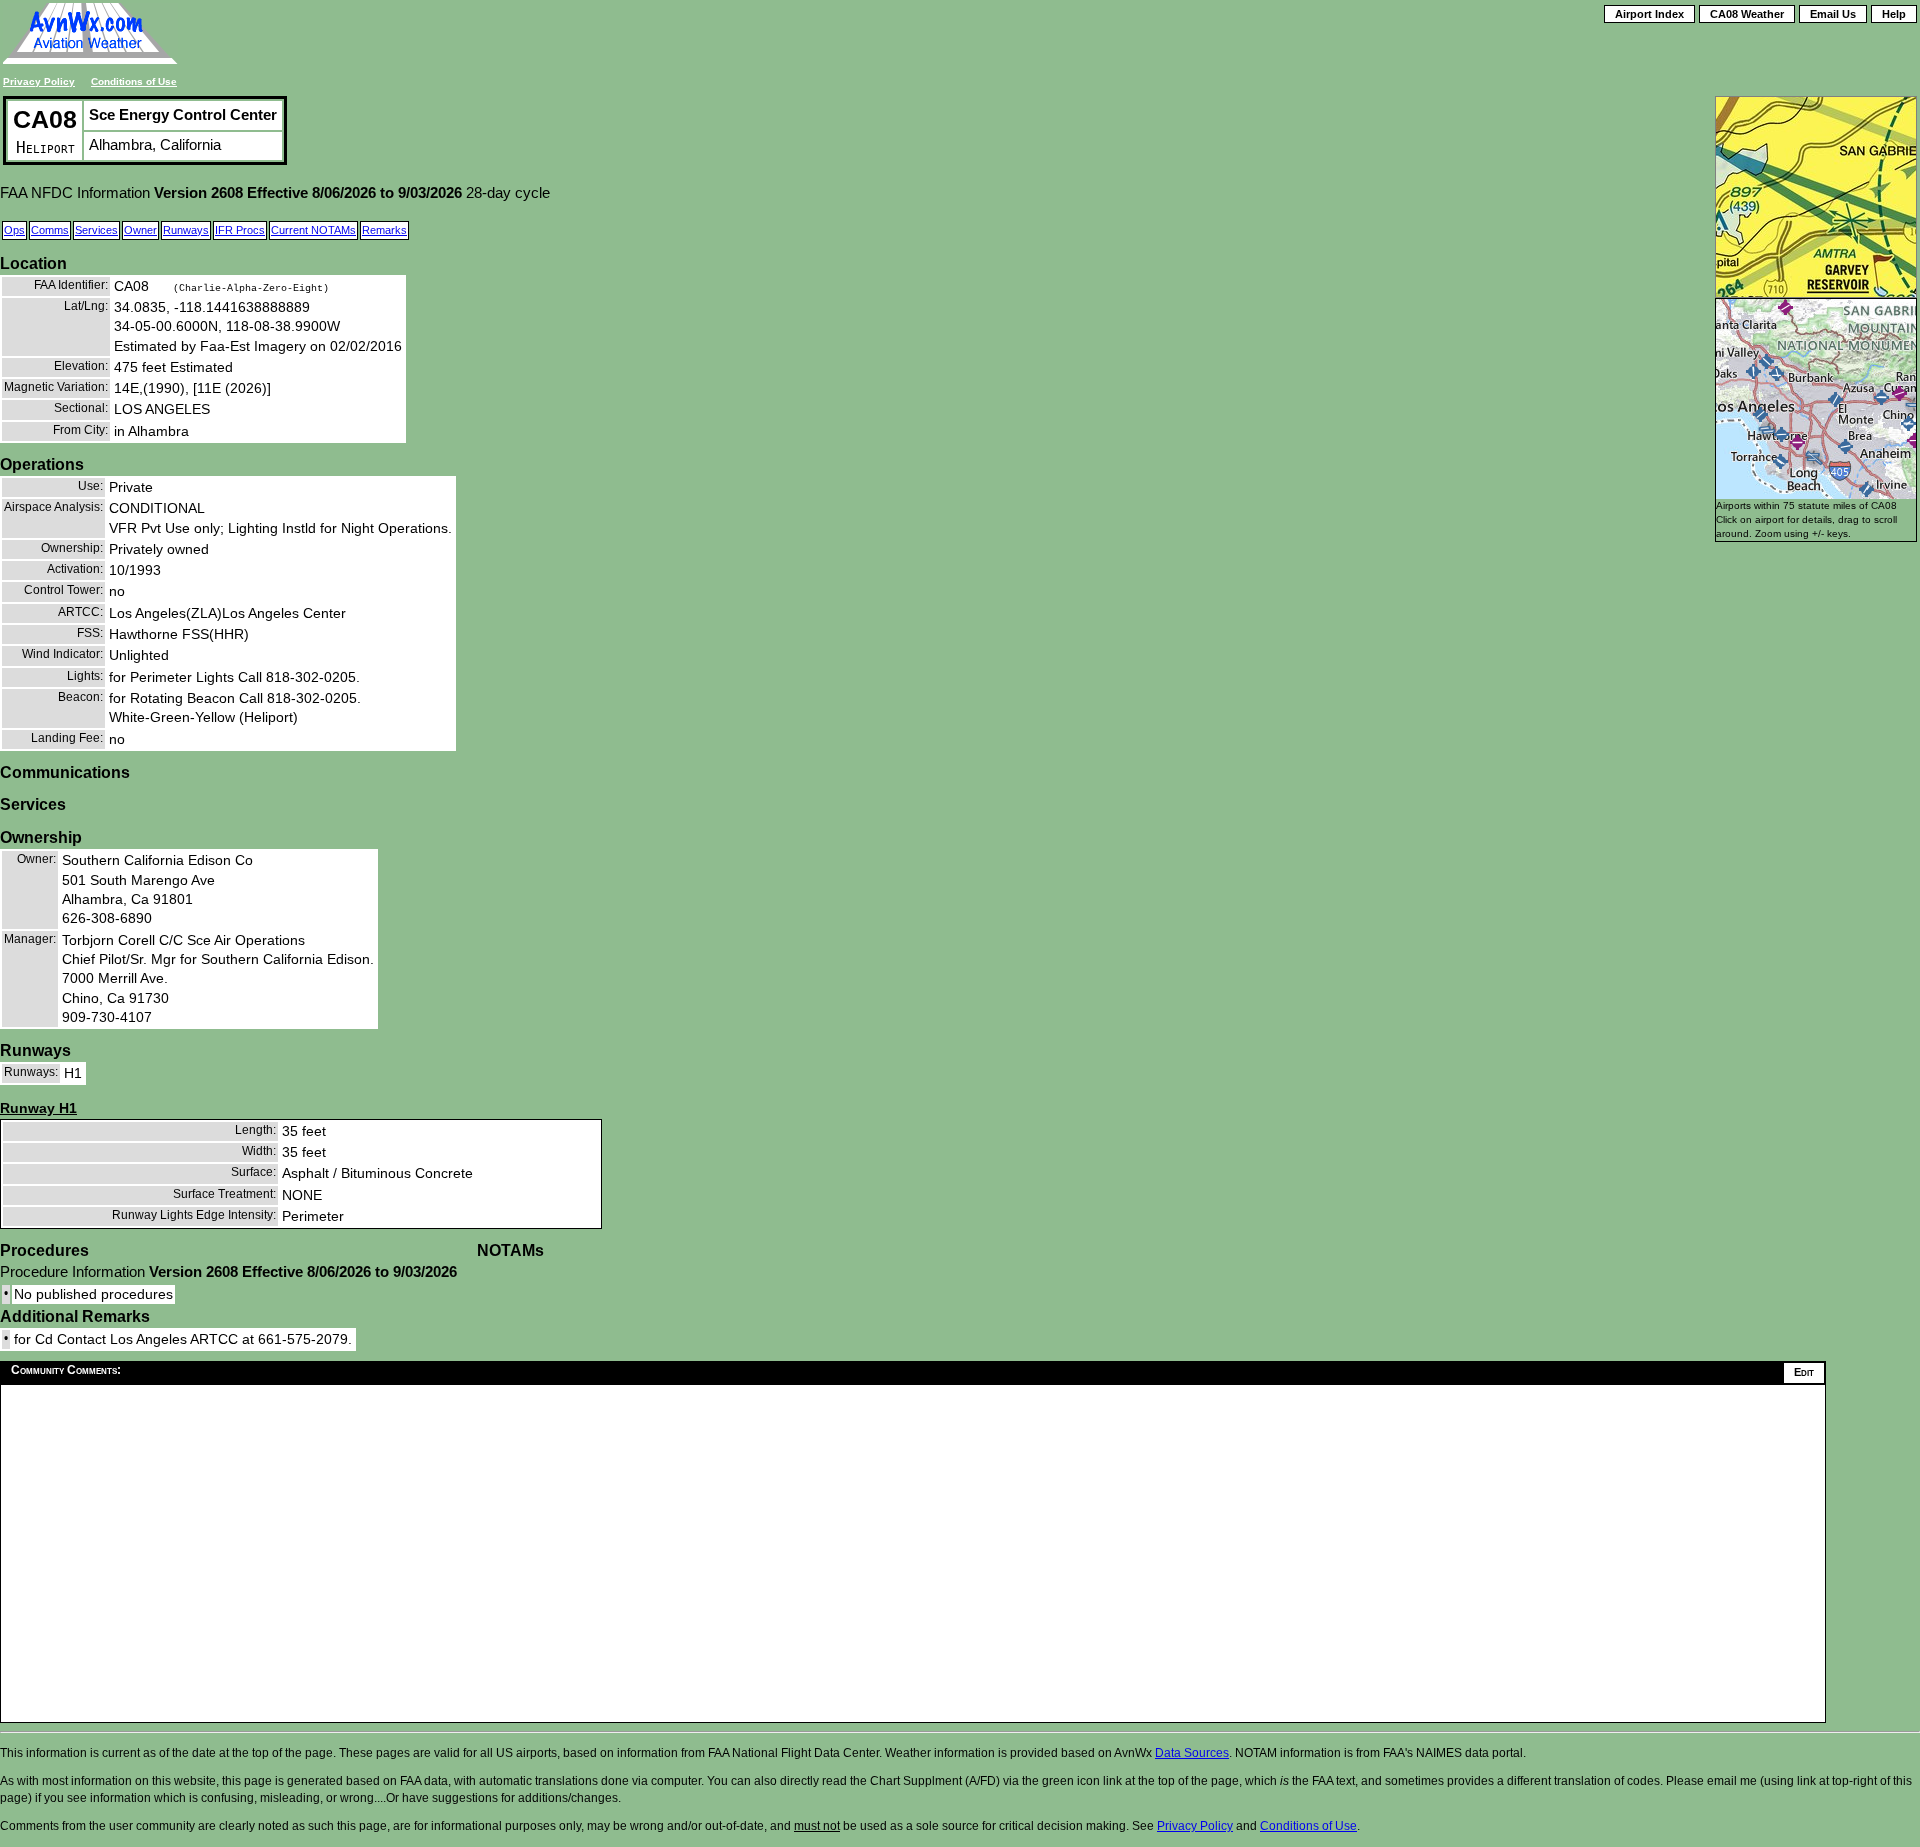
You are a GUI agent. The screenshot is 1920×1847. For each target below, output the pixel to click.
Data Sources (1192, 1753)
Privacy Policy (39, 81)
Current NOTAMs (313, 230)
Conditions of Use (134, 81)
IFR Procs (240, 230)
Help (1894, 14)
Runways (186, 230)
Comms (50, 230)
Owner (140, 230)
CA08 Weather (1747, 14)
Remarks (384, 230)
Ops (14, 230)
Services (96, 230)
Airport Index (1649, 14)
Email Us (1833, 14)
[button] (1908, 423)
